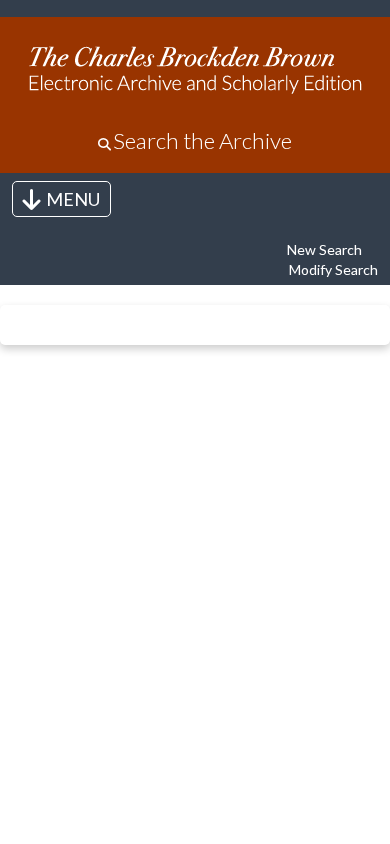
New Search (324, 249)
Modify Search (333, 269)
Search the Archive (202, 140)
